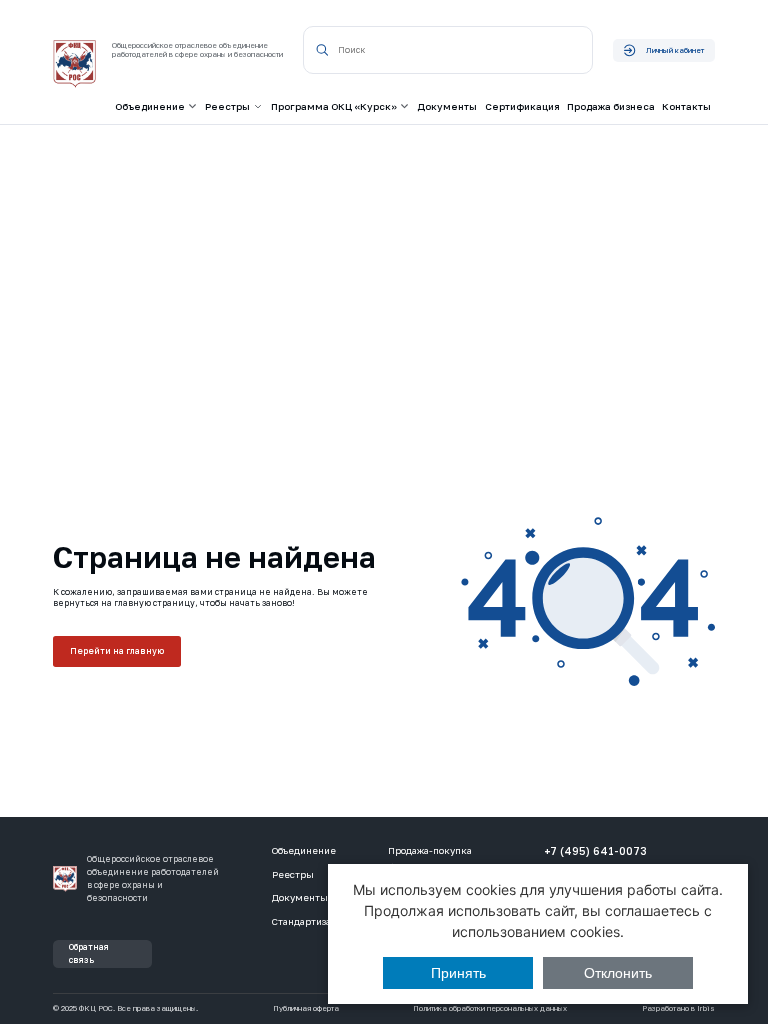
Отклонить (618, 973)
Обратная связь (89, 953)
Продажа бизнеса (611, 106)
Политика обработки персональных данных (490, 1009)
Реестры (293, 874)
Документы (447, 106)
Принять (458, 973)
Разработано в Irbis (678, 1009)
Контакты (686, 106)
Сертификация (522, 106)
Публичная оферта (306, 1009)
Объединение (304, 850)
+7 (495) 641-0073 (595, 851)
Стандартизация (310, 921)
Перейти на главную (117, 651)
